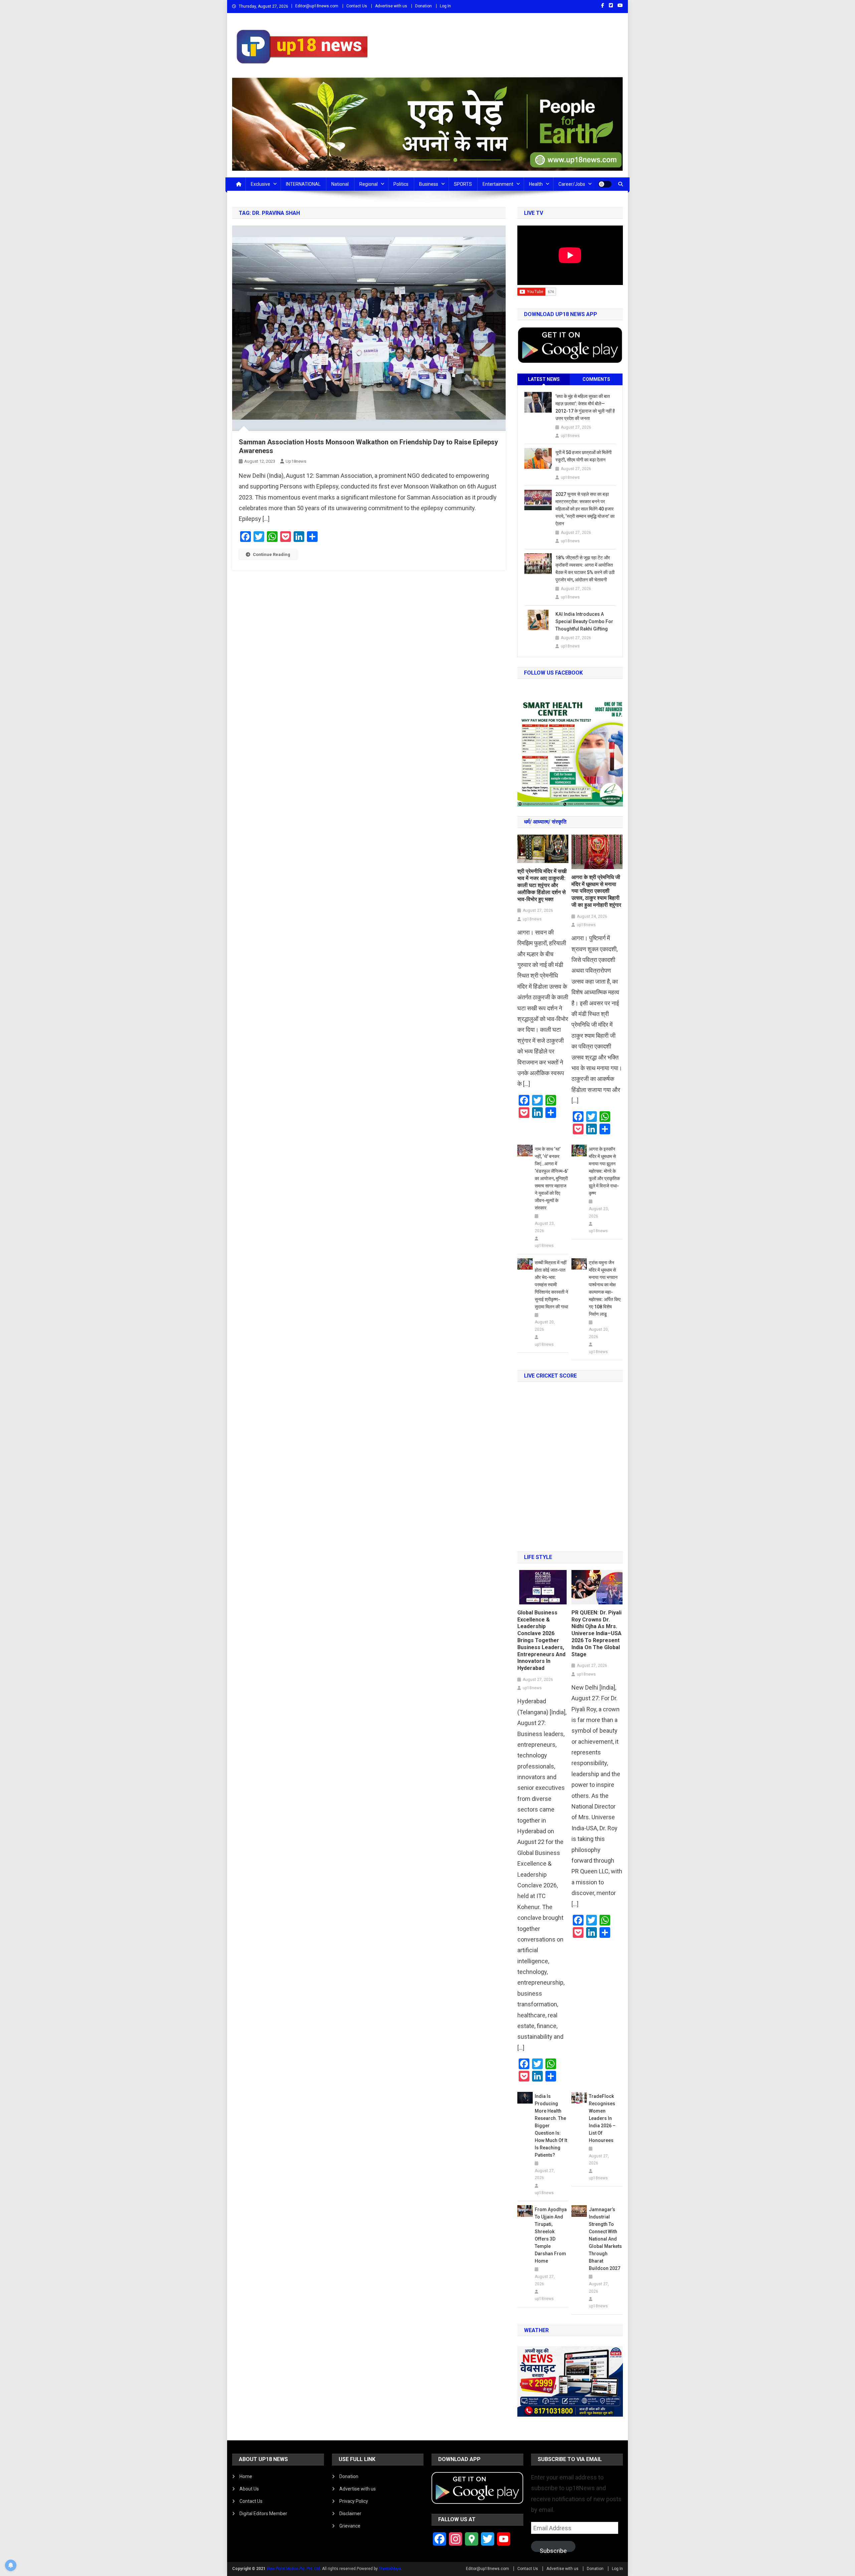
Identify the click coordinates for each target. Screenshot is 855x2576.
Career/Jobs (572, 184)
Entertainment (498, 184)
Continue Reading (272, 554)
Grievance (350, 2526)
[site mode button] (605, 184)
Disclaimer (350, 2514)
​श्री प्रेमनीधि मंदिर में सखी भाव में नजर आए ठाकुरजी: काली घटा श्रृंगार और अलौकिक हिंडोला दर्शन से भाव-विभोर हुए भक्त (542, 885)
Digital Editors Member (263, 2514)
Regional (369, 184)
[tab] (544, 379)
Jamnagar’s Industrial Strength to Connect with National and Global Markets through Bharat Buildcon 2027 (605, 2239)
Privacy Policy (354, 2501)
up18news (296, 461)
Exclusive (261, 184)
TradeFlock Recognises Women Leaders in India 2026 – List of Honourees (602, 2118)
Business (429, 184)
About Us (249, 2489)
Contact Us (357, 6)
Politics (401, 184)
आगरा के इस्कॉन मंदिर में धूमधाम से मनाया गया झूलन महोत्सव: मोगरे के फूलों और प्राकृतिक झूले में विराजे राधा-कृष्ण (604, 1171)
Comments (596, 379)
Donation (423, 6)
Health (536, 184)
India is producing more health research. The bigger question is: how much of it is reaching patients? (551, 2126)
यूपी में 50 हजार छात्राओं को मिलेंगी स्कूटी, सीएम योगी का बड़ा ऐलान (583, 456)
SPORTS (463, 184)
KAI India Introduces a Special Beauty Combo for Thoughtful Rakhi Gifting (584, 621)
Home (246, 2476)
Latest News (544, 379)
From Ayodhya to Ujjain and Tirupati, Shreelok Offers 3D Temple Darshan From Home (551, 2235)
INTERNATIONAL (303, 184)
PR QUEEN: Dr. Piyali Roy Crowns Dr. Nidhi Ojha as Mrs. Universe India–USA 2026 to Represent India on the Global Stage (596, 1633)
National (340, 184)
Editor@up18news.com (317, 6)
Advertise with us (391, 6)
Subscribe (553, 2550)
